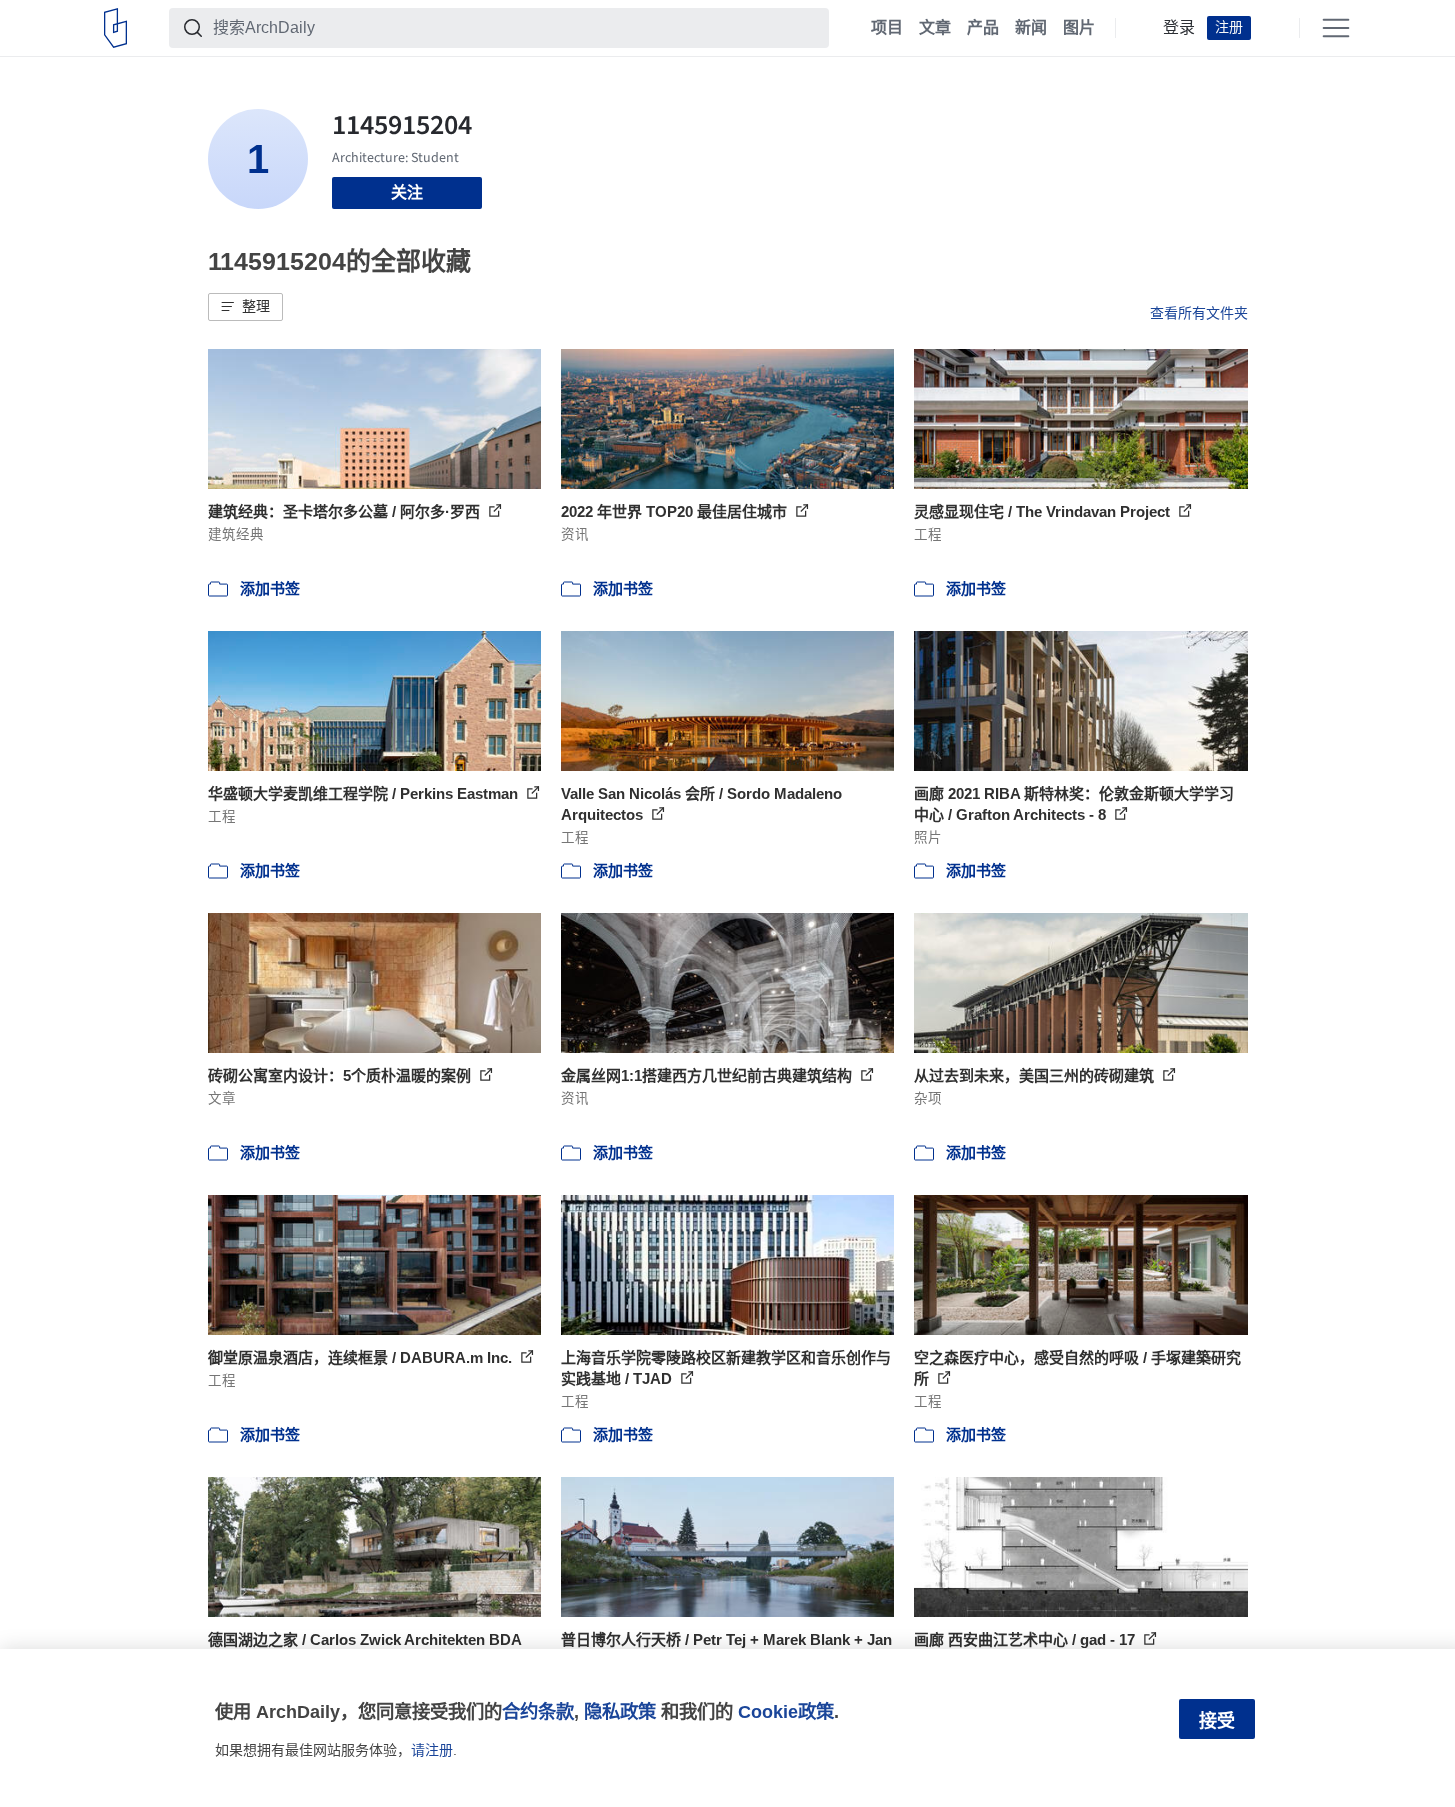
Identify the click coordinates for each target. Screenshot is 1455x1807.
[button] (245, 307)
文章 (935, 28)
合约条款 (538, 1711)
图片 (1079, 28)
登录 (1179, 28)
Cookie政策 (786, 1711)
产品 (983, 28)
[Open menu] (1336, 28)
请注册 (432, 1750)
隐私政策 (620, 1711)
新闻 (1031, 28)
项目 (887, 28)
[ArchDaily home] (115, 28)
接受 (1217, 1721)
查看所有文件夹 (1199, 313)
